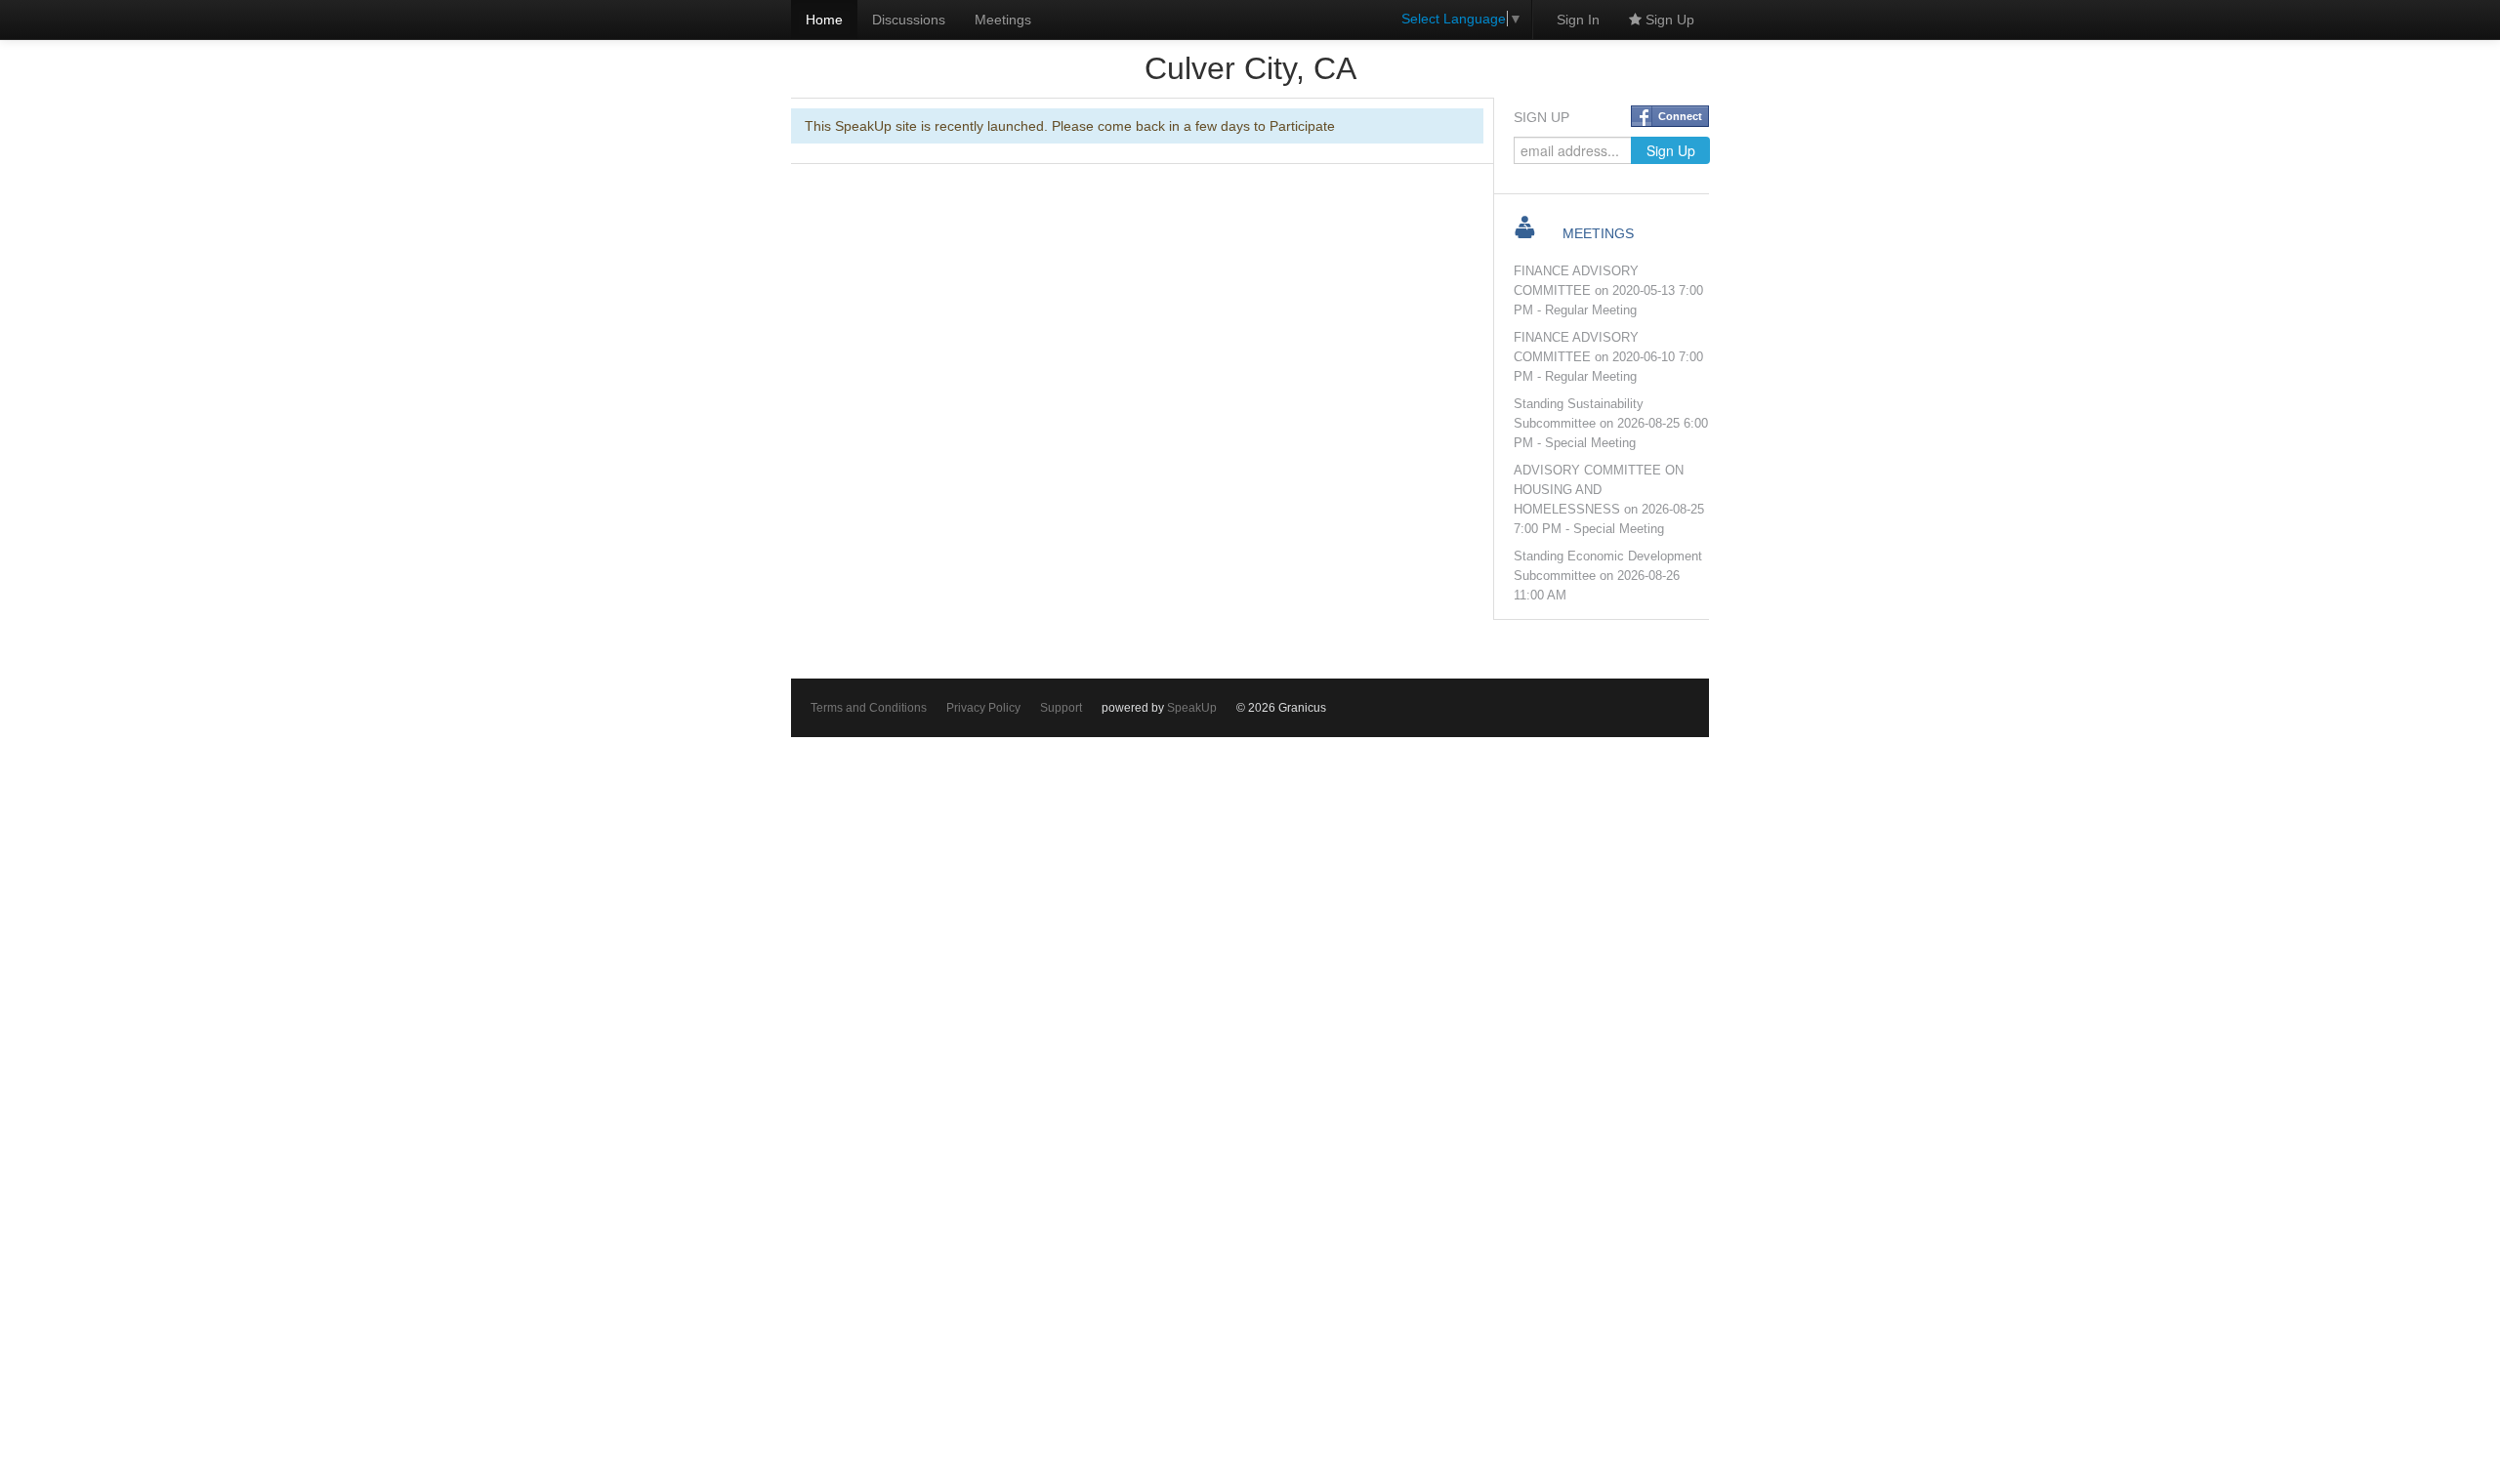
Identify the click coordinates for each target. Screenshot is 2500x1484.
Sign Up (1668, 20)
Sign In (1578, 20)
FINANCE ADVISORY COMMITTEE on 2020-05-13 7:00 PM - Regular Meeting (1608, 291)
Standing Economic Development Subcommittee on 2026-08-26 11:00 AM (1608, 576)
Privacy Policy (983, 708)
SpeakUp (1192, 708)
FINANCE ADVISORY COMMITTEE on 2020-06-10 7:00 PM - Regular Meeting (1608, 357)
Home (824, 20)
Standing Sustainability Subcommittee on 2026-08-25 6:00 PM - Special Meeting (1611, 424)
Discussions (909, 20)
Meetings (1003, 20)
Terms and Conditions (869, 708)
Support (1061, 708)
